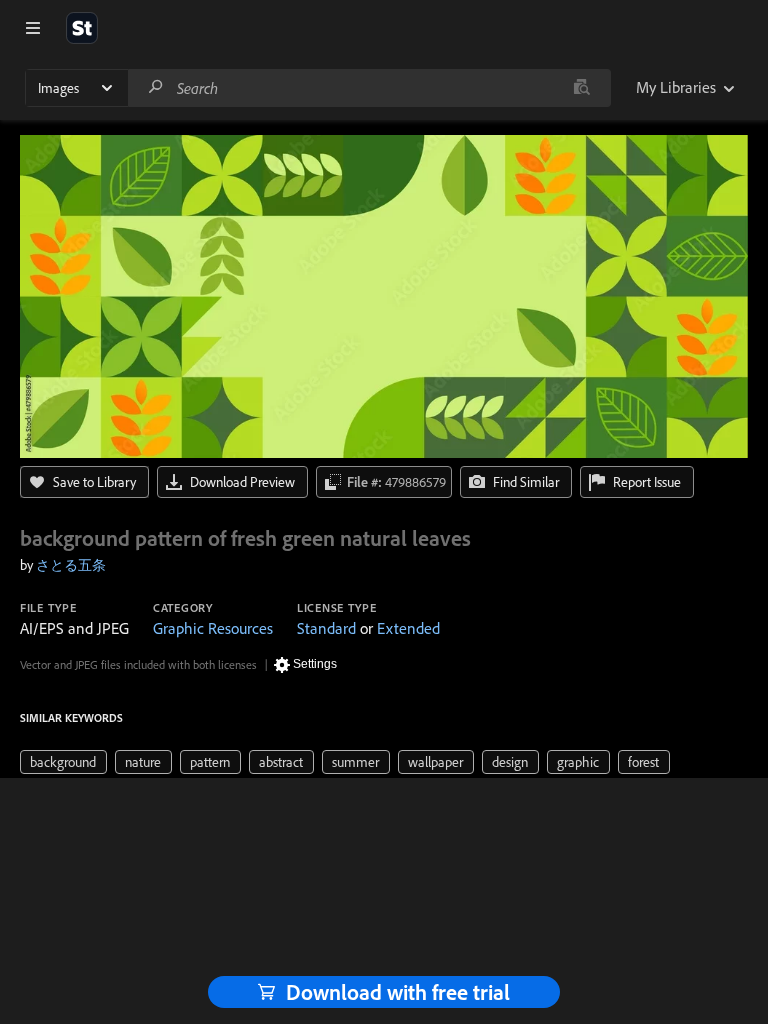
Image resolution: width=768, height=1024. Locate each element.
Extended (408, 628)
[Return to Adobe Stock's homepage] (82, 28)
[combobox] (369, 88)
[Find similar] (581, 88)
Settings (315, 664)
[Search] (156, 87)
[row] (63, 762)
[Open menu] (33, 28)
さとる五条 (71, 565)
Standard (326, 628)
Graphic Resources (213, 628)
